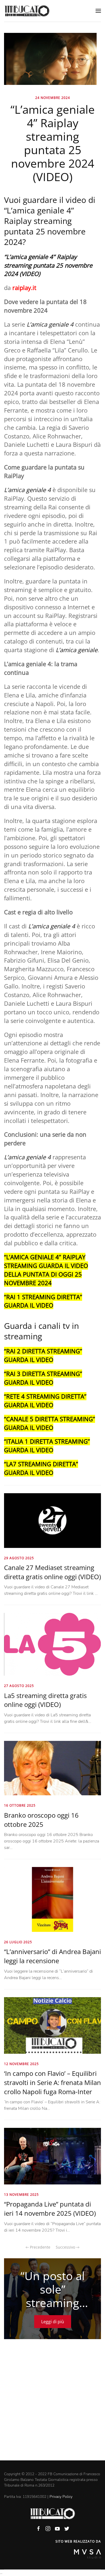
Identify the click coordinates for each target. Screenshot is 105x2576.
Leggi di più (53, 2322)
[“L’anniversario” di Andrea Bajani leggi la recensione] (52, 1899)
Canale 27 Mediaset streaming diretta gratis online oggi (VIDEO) (52, 1572)
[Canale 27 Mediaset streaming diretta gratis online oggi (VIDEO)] (52, 1520)
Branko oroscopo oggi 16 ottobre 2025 (41, 1820)
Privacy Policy (61, 2497)
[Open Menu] (98, 11)
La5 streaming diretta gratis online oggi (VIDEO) (45, 1700)
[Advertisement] (52, 2405)
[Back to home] (27, 11)
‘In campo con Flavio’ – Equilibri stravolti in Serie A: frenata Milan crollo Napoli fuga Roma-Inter (52, 2082)
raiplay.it (24, 288)
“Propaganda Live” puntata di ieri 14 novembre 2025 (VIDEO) (50, 2209)
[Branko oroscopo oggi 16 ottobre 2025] (52, 1768)
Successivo (66, 2247)
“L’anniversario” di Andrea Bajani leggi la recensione (52, 1956)
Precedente (40, 2247)
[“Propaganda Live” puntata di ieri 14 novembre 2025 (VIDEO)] (52, 2156)
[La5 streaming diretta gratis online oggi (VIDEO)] (52, 1644)
